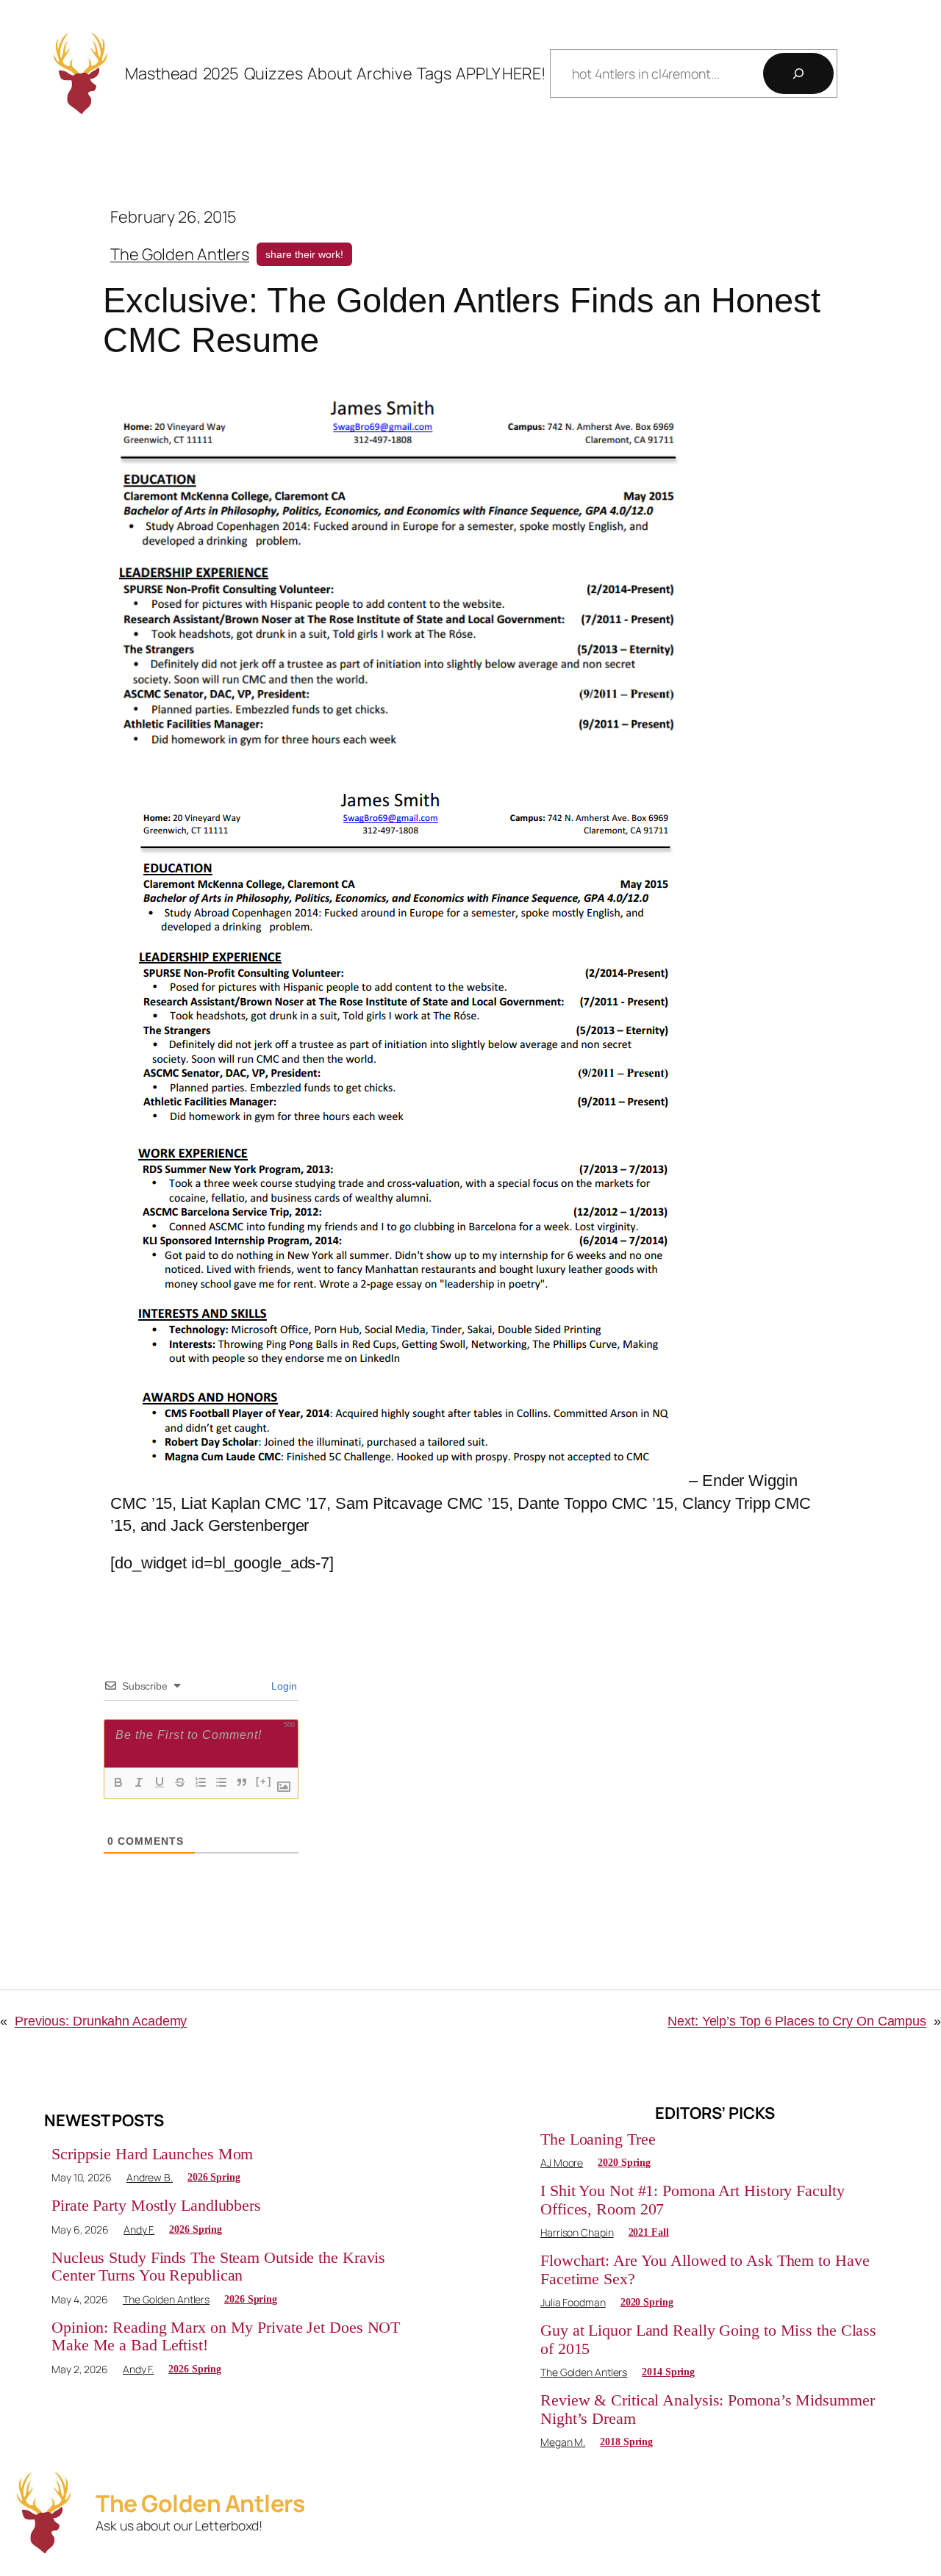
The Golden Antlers (180, 254)
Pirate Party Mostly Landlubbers (156, 2206)
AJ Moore (562, 2163)
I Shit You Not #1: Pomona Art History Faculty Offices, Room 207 (693, 2200)
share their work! (304, 254)
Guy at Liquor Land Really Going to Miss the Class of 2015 (708, 2339)
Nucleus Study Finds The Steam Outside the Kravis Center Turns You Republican (218, 2267)
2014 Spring (668, 2372)
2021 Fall (649, 2232)
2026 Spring (214, 2177)
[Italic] (139, 1782)
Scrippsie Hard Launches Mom (152, 2154)
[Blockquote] (242, 1782)
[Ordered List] (201, 1782)
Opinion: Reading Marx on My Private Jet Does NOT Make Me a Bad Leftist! (226, 2336)
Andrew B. (150, 2177)
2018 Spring (626, 2442)
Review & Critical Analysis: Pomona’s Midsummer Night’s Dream (707, 2409)
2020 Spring (624, 2163)
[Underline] (160, 1782)
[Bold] (118, 1782)
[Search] (798, 73)
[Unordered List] (221, 1782)
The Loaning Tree (598, 2139)
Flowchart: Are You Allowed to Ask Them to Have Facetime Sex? (705, 2270)
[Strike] (180, 1782)
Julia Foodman (573, 2302)
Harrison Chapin (577, 2232)
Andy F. (139, 2229)
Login (283, 1686)
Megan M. (563, 2442)
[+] (264, 1781)
